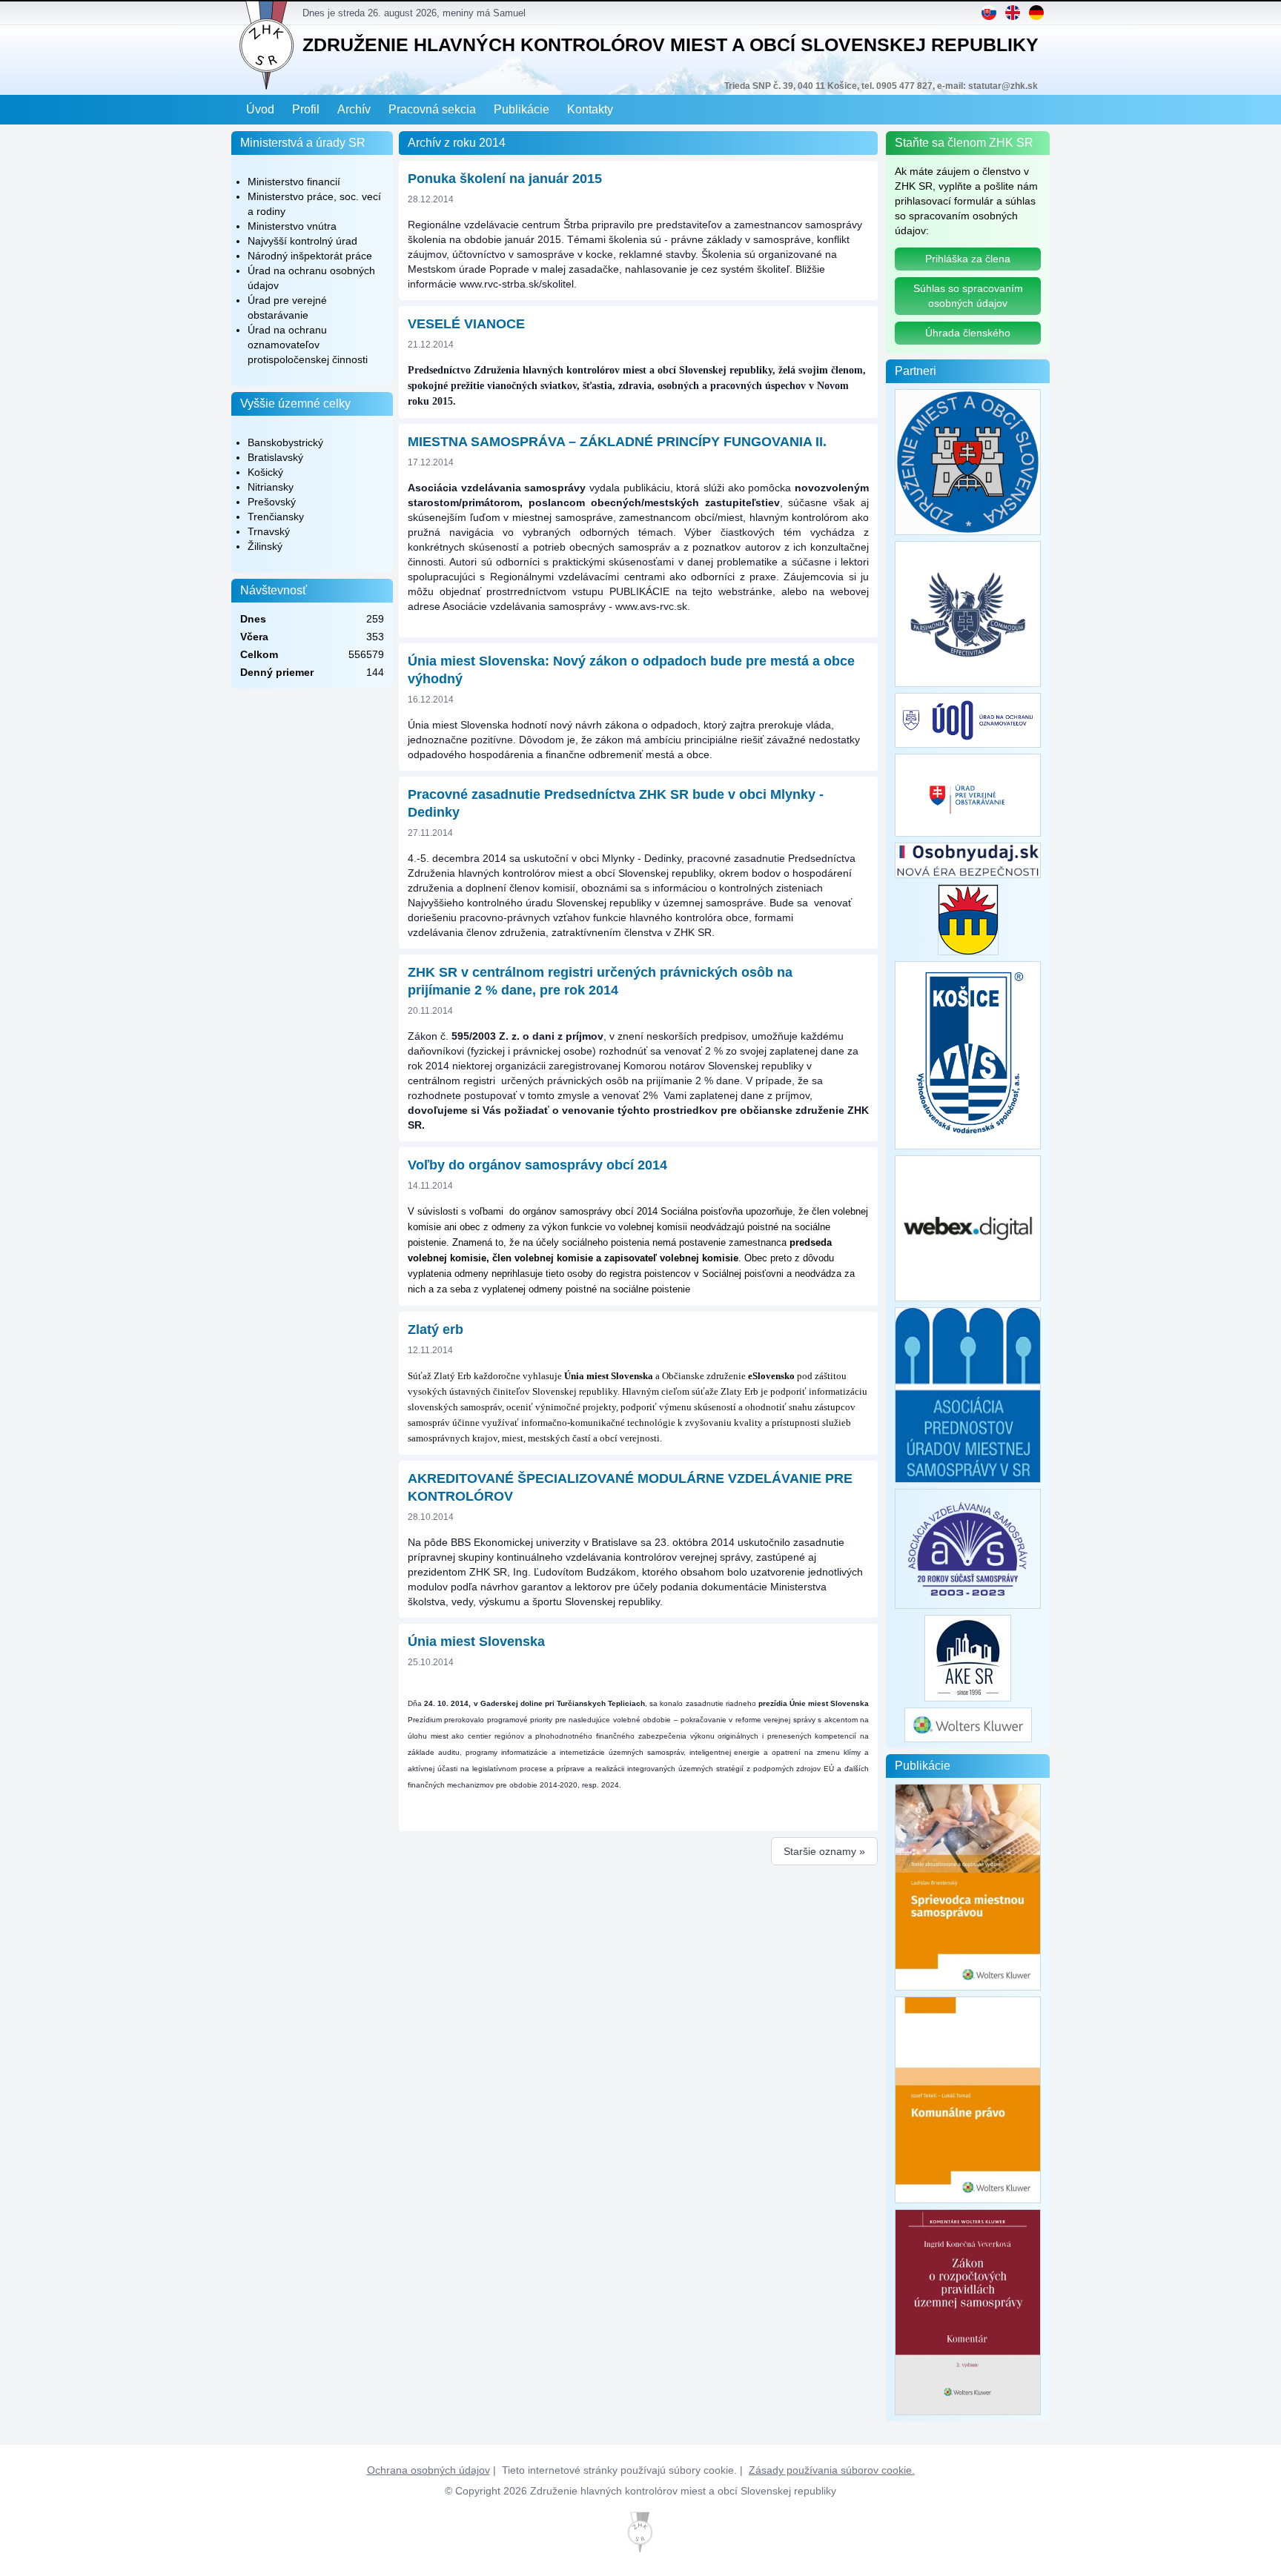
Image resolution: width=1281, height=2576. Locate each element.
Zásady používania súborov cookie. (832, 2470)
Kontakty (590, 109)
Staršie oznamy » (824, 1851)
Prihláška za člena (968, 259)
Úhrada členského (968, 333)
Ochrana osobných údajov (428, 2470)
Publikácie (522, 109)
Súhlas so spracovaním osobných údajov (968, 296)
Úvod (260, 109)
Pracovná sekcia (432, 109)
